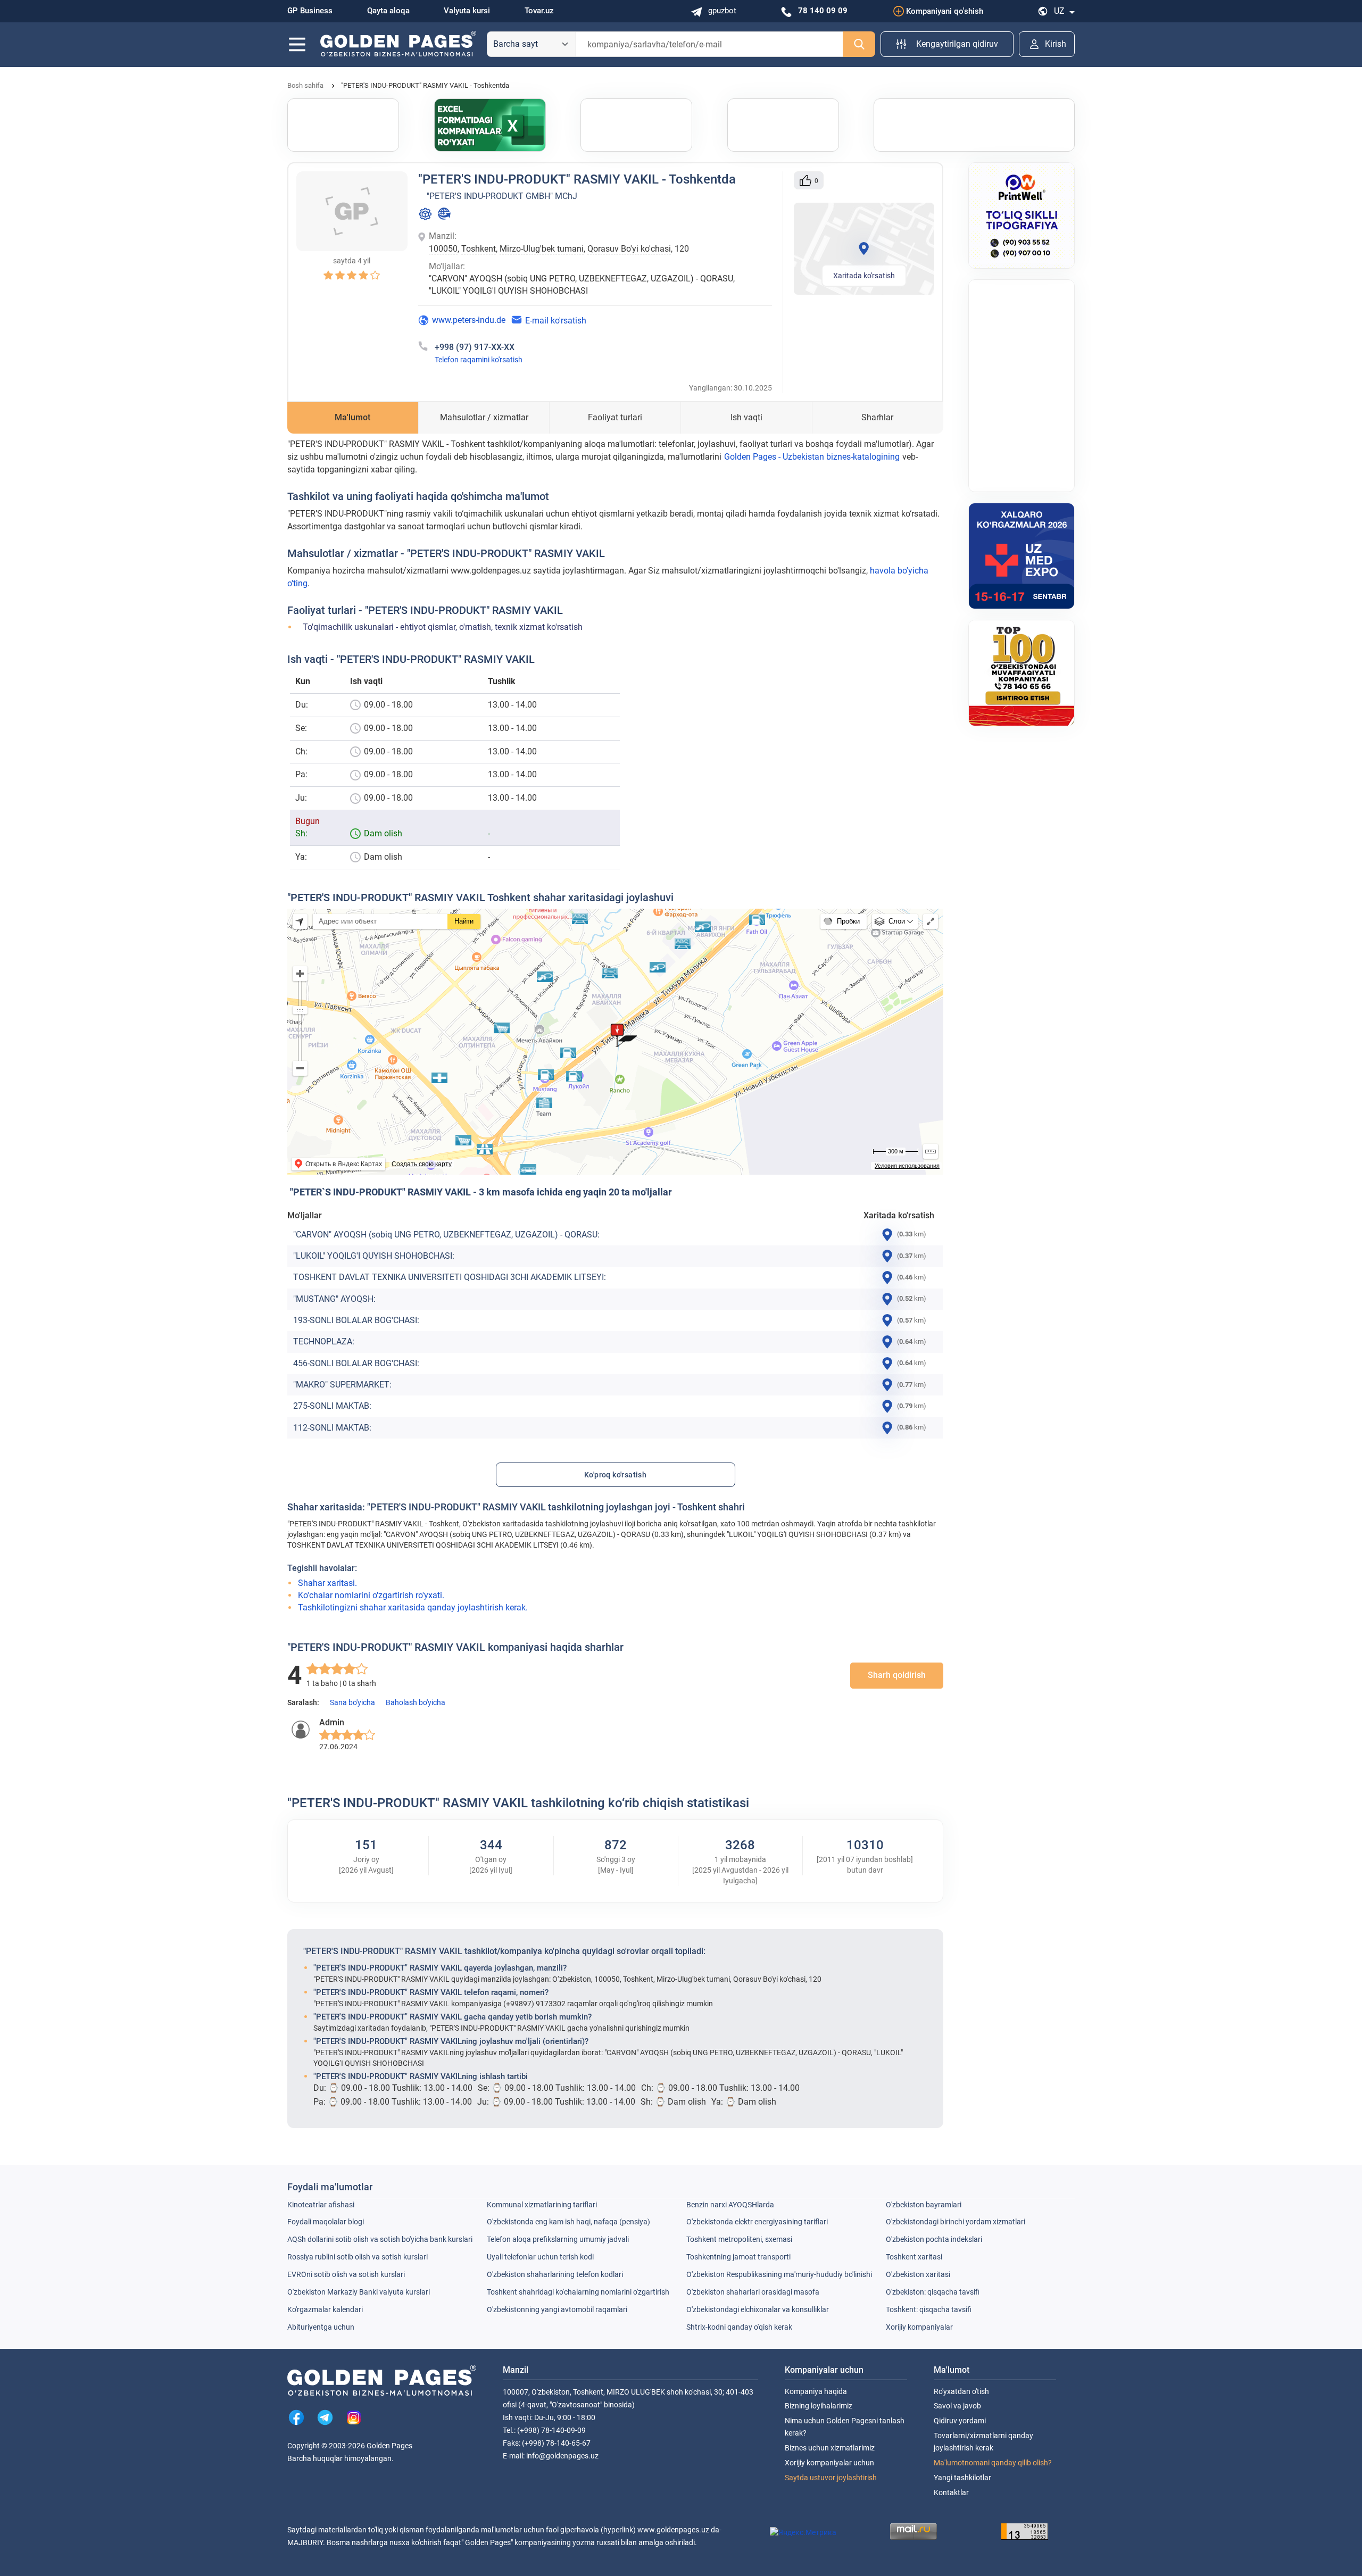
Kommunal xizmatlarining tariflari (542, 2205)
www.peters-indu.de (469, 320)
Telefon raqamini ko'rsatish (479, 360)
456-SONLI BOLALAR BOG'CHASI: (356, 1363)
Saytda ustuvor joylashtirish (831, 2478)
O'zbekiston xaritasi (918, 2274)
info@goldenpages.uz (562, 2456)
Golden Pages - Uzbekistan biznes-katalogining (812, 457)
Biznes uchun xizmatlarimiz (830, 2448)
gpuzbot (722, 11)
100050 (443, 249)
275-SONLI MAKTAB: (332, 1406)
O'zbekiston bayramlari (924, 2205)
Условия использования (907, 1166)
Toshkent (479, 249)
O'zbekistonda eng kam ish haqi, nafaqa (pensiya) (568, 2222)
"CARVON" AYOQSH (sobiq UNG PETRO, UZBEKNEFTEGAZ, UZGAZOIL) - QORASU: (446, 1235)
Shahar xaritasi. (327, 1583)
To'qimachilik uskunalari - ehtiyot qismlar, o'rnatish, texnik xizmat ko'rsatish (443, 627)
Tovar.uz (539, 11)
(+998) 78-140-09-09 (551, 2430)
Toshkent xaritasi (914, 2257)
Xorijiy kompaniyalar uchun (829, 2463)
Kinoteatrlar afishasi (321, 2205)
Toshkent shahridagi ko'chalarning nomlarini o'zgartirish (578, 2292)
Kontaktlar (951, 2492)
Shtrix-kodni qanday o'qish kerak (739, 2327)
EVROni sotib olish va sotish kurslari (346, 2274)
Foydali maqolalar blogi (326, 2222)
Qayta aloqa (388, 11)
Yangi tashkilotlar (962, 2478)
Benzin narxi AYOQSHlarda (730, 2205)
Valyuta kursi (467, 11)
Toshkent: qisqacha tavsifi (929, 2309)
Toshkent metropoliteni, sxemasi (739, 2239)
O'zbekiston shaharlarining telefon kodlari (555, 2274)
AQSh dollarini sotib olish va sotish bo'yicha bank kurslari (380, 2239)
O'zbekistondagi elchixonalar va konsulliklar (758, 2309)
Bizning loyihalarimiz (819, 2406)
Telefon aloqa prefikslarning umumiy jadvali (558, 2239)
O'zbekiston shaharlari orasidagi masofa (753, 2292)
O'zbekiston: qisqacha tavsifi (933, 2292)
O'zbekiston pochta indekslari (934, 2239)
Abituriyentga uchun (321, 2327)
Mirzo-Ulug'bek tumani (542, 249)
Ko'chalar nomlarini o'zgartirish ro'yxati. (371, 1595)
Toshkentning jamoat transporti (738, 2257)
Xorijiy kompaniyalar (919, 2327)
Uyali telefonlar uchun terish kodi (540, 2257)
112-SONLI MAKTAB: (332, 1428)
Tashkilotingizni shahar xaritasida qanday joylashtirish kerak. (413, 1607)
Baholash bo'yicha (416, 1702)
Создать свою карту (422, 1164)
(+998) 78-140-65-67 (556, 2443)
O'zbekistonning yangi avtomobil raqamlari (557, 2309)
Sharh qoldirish (897, 1675)
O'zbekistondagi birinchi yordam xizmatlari (956, 2222)
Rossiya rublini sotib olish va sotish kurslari (358, 2257)
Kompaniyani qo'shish (945, 11)
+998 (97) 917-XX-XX (475, 347)
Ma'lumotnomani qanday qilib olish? (993, 2463)
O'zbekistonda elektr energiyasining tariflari (757, 2222)
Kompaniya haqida (816, 2391)
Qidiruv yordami (960, 2421)
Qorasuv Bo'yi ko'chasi (629, 249)
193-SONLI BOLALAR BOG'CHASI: (356, 1320)
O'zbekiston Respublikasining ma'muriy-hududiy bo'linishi (779, 2274)
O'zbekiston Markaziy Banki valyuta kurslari (359, 2292)
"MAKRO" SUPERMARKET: (342, 1385)
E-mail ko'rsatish (556, 321)
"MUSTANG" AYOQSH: (334, 1299)
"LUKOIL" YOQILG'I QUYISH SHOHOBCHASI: (374, 1256)
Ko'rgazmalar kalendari (325, 2309)
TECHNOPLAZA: (324, 1341)
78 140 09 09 (823, 11)
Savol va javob (957, 2406)
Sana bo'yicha (352, 1702)
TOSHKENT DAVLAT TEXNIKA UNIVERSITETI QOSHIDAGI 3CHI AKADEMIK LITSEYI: (450, 1277)
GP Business (310, 11)
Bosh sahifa (305, 85)
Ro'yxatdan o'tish (961, 2391)
